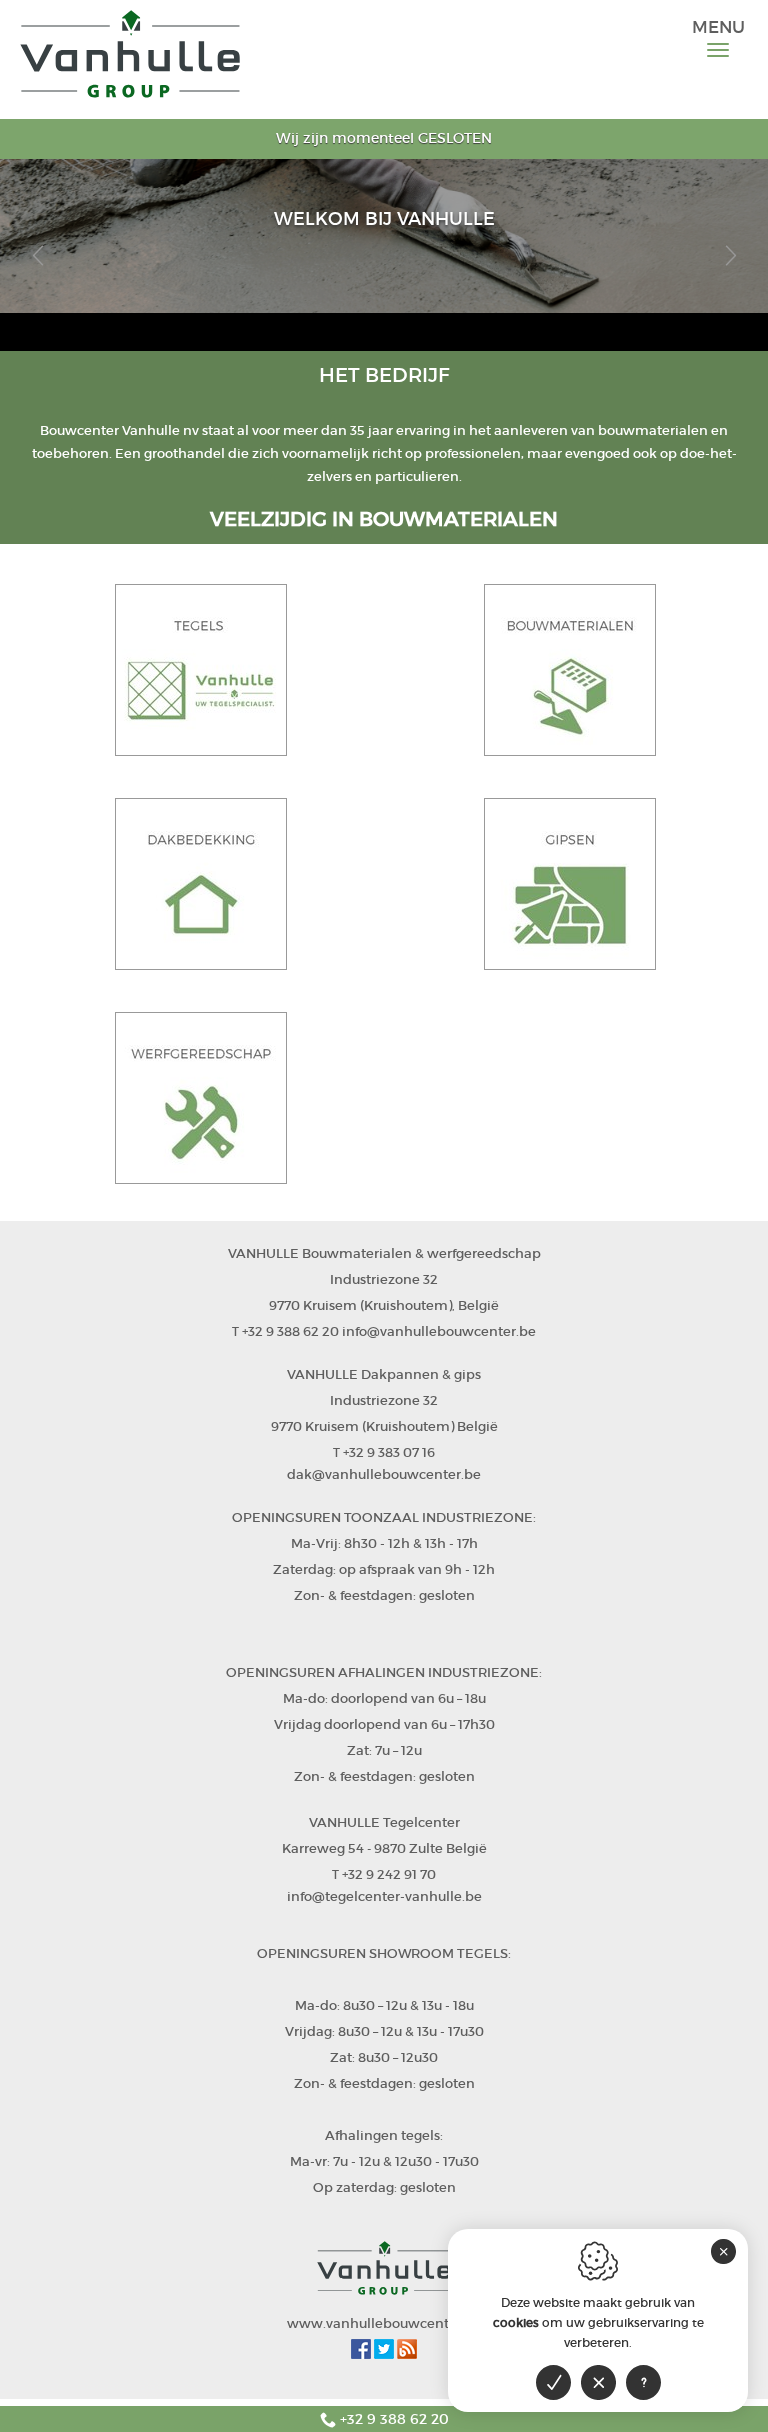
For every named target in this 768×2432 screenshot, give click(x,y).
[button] (37, 255)
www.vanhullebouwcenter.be (384, 2323)
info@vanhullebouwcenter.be (439, 1331)
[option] (384, 236)
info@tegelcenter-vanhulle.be (384, 1896)
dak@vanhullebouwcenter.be (384, 1474)
